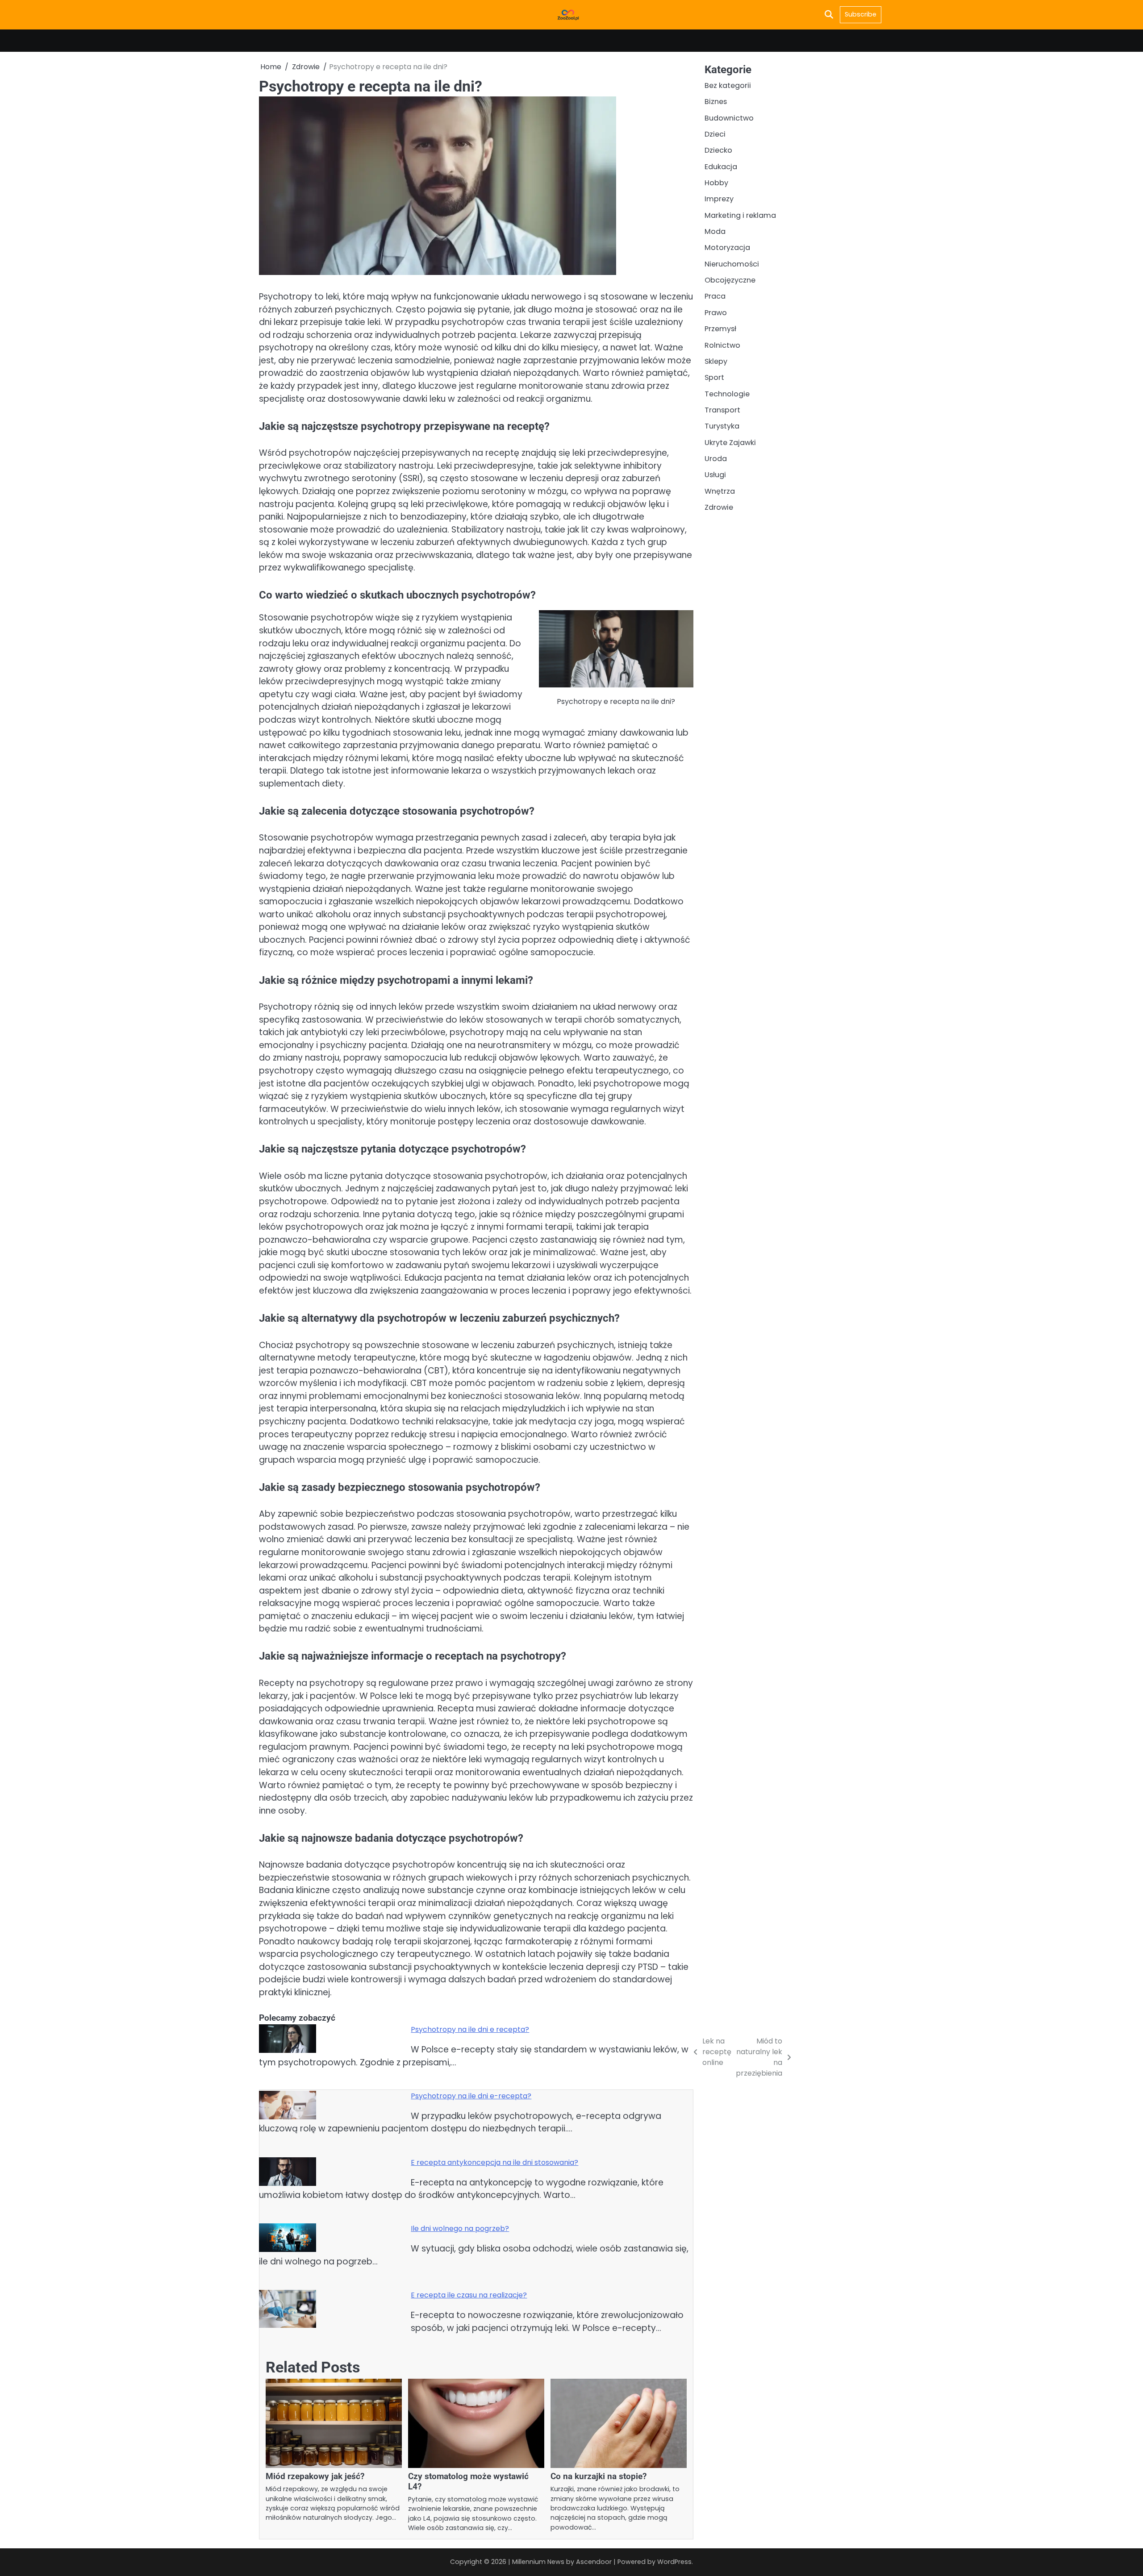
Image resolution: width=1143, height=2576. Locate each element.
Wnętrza (720, 491)
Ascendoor (594, 2562)
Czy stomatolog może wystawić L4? (468, 2481)
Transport (722, 410)
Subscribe (861, 14)
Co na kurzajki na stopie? (599, 2476)
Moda (715, 231)
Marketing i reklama (740, 215)
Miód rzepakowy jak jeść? (315, 2476)
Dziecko (718, 150)
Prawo (716, 312)
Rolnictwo (722, 345)
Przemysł (720, 329)
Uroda (716, 459)
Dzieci (715, 134)
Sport (714, 377)
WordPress (674, 2562)
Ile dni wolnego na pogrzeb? (460, 2229)
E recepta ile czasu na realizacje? (469, 2295)
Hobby (716, 183)
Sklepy (716, 361)
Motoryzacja (727, 248)
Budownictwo (729, 118)
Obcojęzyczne (730, 280)
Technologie (727, 393)
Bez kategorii (728, 85)
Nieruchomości (732, 264)
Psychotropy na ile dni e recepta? (470, 2029)
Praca (715, 296)
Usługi (715, 475)
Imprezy (719, 199)
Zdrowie (719, 507)
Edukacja (721, 166)
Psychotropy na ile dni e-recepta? (471, 2096)
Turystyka (722, 426)
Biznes (716, 102)
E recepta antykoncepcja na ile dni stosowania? (494, 2162)
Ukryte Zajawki (730, 442)
